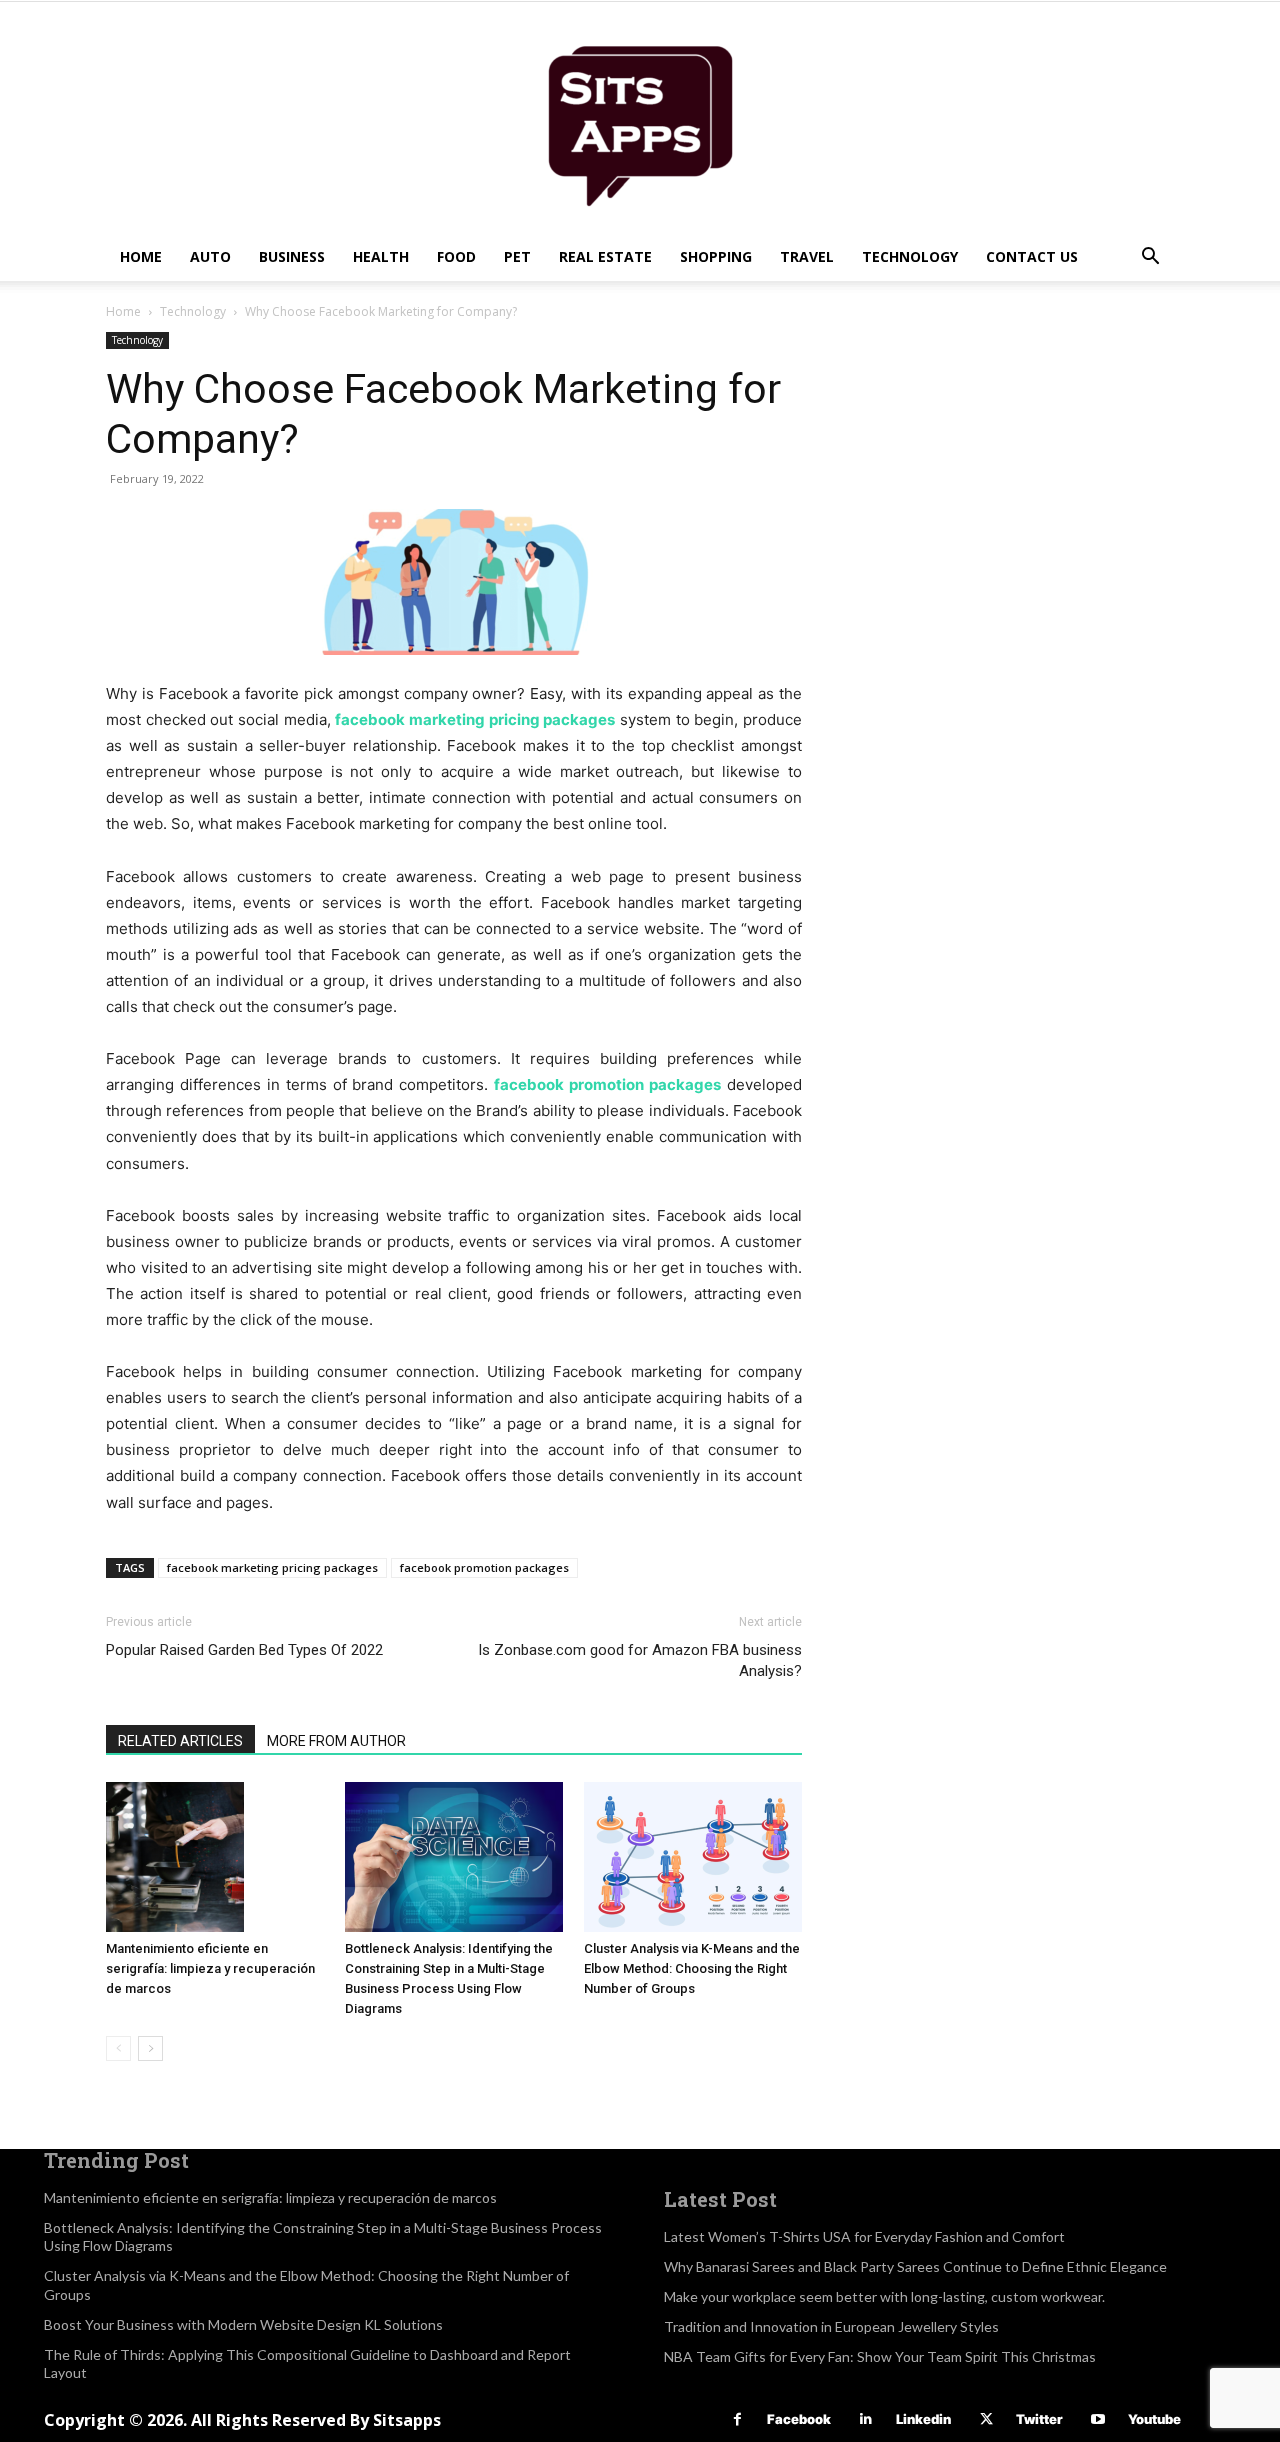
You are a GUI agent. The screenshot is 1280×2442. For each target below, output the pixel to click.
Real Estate (605, 256)
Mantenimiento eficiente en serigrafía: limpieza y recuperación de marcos (210, 1968)
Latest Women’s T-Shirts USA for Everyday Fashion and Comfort (864, 2236)
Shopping (716, 256)
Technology (910, 256)
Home (141, 256)
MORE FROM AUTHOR (336, 1741)
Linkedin (923, 2419)
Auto (210, 256)
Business (292, 256)
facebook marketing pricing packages (272, 1567)
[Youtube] (1098, 2419)
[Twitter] (986, 2419)
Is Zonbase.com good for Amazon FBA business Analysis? (640, 1660)
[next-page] (150, 2048)
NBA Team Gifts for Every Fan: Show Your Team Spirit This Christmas (880, 2356)
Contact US (1032, 256)
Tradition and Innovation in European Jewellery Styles (831, 2326)
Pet (517, 256)
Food (456, 256)
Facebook (799, 2419)
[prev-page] (118, 2048)
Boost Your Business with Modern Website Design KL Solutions (243, 2324)
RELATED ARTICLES (180, 1741)
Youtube (1154, 2419)
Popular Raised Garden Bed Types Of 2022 (244, 1650)
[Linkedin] (866, 2419)
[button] (1150, 258)
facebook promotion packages (484, 1567)
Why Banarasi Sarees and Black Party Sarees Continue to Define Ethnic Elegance (915, 2266)
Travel (807, 256)
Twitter (1039, 2419)
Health (381, 256)
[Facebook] (737, 2419)
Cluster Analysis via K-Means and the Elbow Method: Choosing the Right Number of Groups (692, 1968)
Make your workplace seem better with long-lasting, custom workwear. (884, 2296)
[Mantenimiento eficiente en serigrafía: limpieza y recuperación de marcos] (215, 1857)
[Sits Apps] (640, 117)
